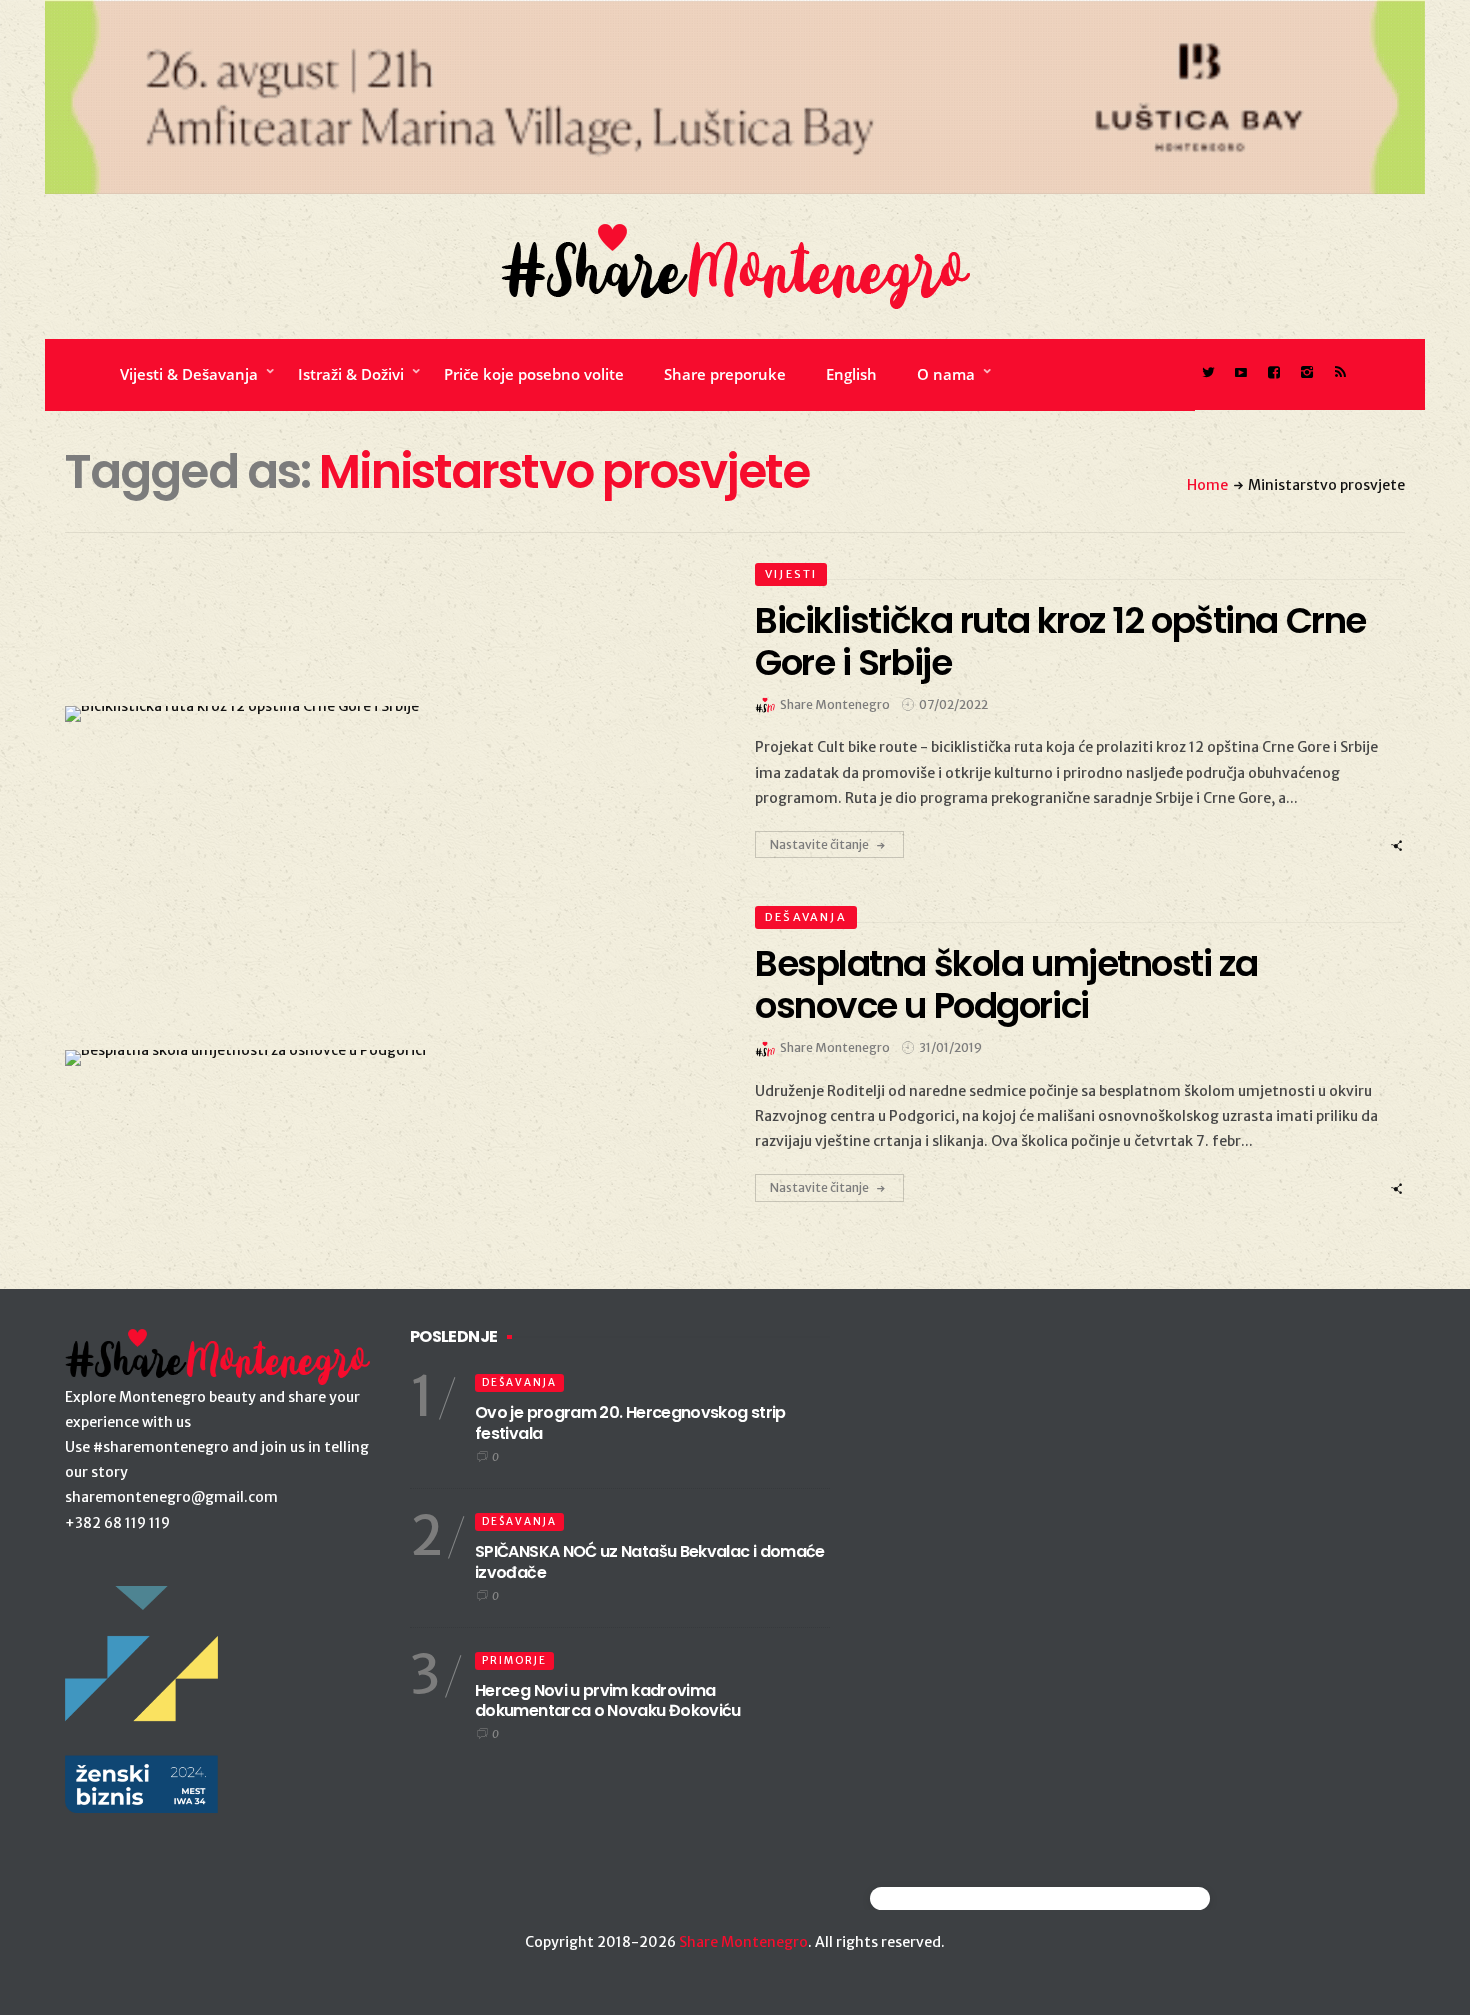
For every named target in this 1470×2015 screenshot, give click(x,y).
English (851, 374)
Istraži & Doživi (351, 374)
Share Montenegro (743, 1942)
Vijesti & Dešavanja (189, 374)
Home (1207, 485)
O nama (946, 374)
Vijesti (791, 574)
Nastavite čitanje (819, 844)
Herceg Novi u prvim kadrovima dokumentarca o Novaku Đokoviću (608, 1701)
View (378, 714)
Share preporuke (725, 374)
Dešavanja (806, 917)
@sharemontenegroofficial (957, 1898)
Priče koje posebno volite (534, 374)
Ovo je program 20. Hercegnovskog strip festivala (630, 1423)
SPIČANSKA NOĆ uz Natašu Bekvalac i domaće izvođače (650, 1562)
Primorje (514, 1660)
